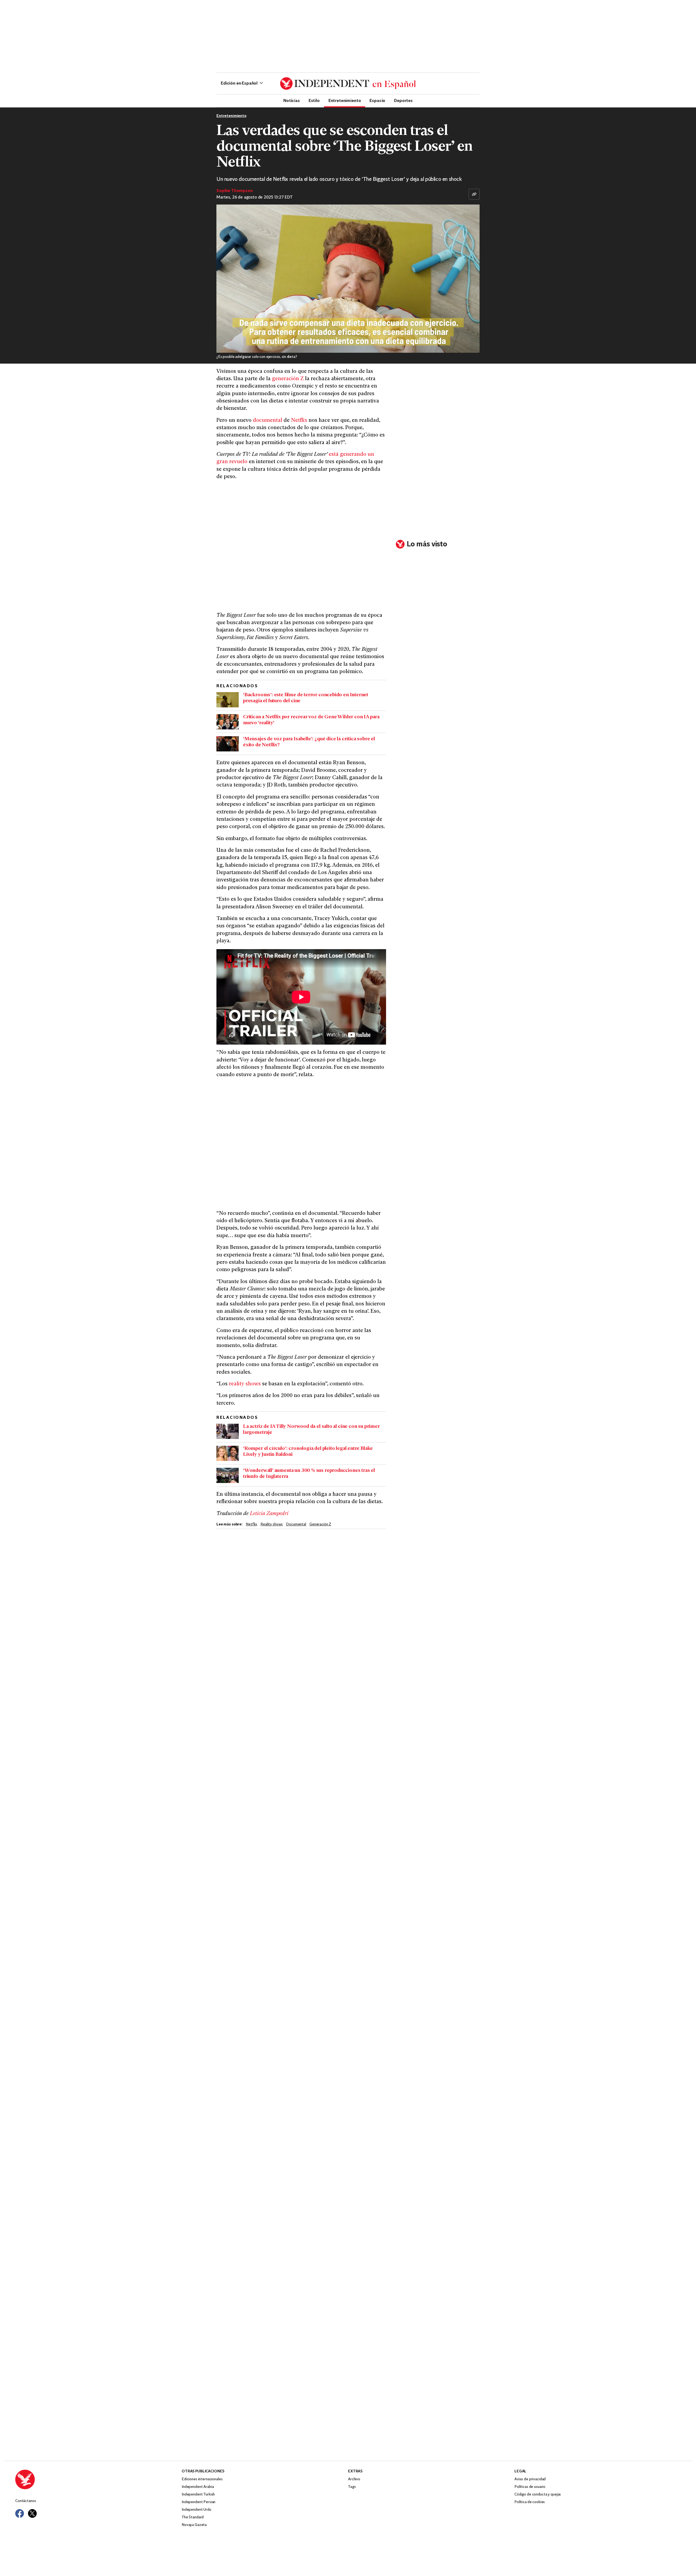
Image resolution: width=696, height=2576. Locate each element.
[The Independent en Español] (348, 83)
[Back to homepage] (98, 2479)
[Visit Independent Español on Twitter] (32, 2513)
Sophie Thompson (235, 191)
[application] (348, 279)
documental (268, 421)
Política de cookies (530, 2502)
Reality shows (272, 1524)
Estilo (314, 100)
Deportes (403, 100)
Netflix (299, 421)
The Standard (193, 2517)
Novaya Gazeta (194, 2525)
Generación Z (320, 1524)
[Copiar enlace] (474, 194)
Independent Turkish (198, 2495)
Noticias (292, 100)
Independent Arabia (198, 2487)
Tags (352, 2487)
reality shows (245, 1384)
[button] (242, 83)
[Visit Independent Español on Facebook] (20, 2513)
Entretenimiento (345, 100)
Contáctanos (26, 2501)
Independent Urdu (196, 2510)
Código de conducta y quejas (538, 2495)
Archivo (354, 2479)
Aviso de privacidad (530, 2479)
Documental (296, 1524)
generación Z (288, 379)
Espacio (377, 100)
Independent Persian (198, 2502)
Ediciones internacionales (202, 2479)
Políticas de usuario (530, 2487)
